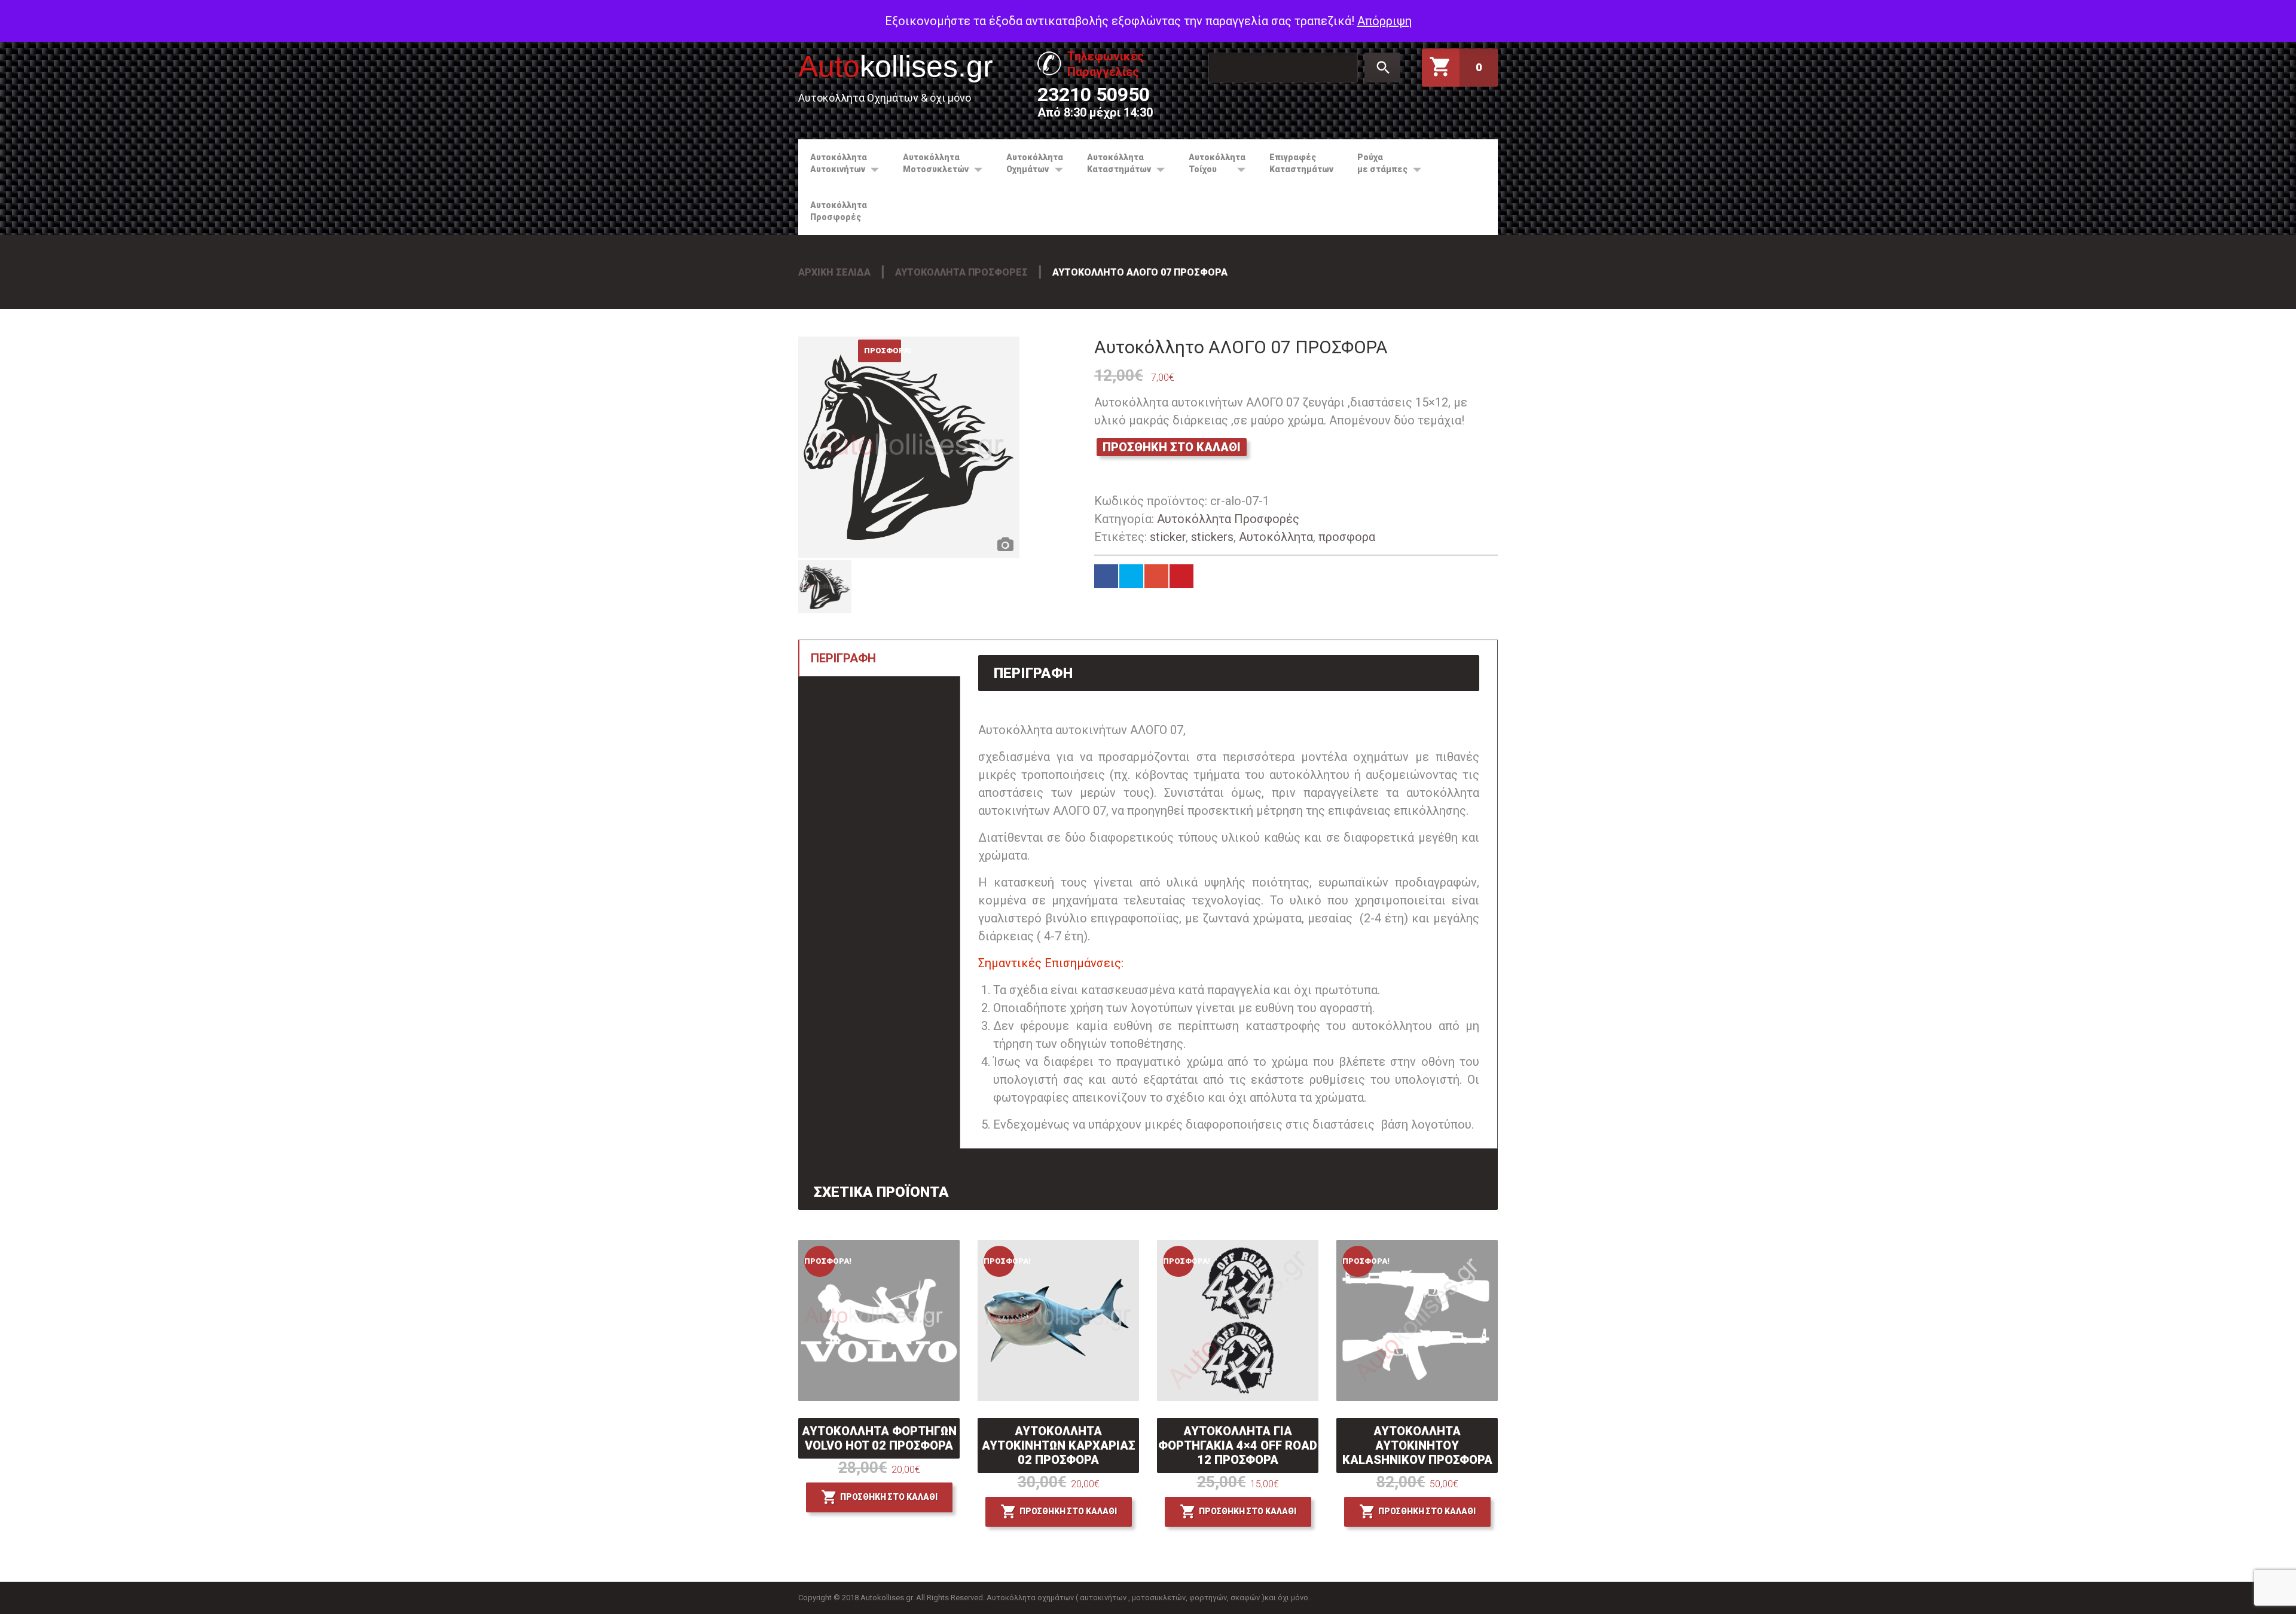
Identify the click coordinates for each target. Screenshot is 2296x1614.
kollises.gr (896, 66)
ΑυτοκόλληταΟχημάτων (1029, 163)
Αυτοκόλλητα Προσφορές (961, 272)
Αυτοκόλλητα (1276, 537)
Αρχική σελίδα (834, 272)
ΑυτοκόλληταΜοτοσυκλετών (930, 163)
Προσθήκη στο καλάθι (1172, 447)
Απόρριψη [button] (1384, 21)
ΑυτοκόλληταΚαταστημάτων (1113, 163)
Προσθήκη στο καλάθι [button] (889, 1497)
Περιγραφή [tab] (843, 658)
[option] (909, 447)
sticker (1168, 537)
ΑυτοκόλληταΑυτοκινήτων (833, 163)
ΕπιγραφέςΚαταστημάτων (1301, 163)
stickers (1212, 537)
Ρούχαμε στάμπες (1376, 163)
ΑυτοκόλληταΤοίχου (1211, 163)
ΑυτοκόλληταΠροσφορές (839, 211)
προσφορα (1347, 537)
